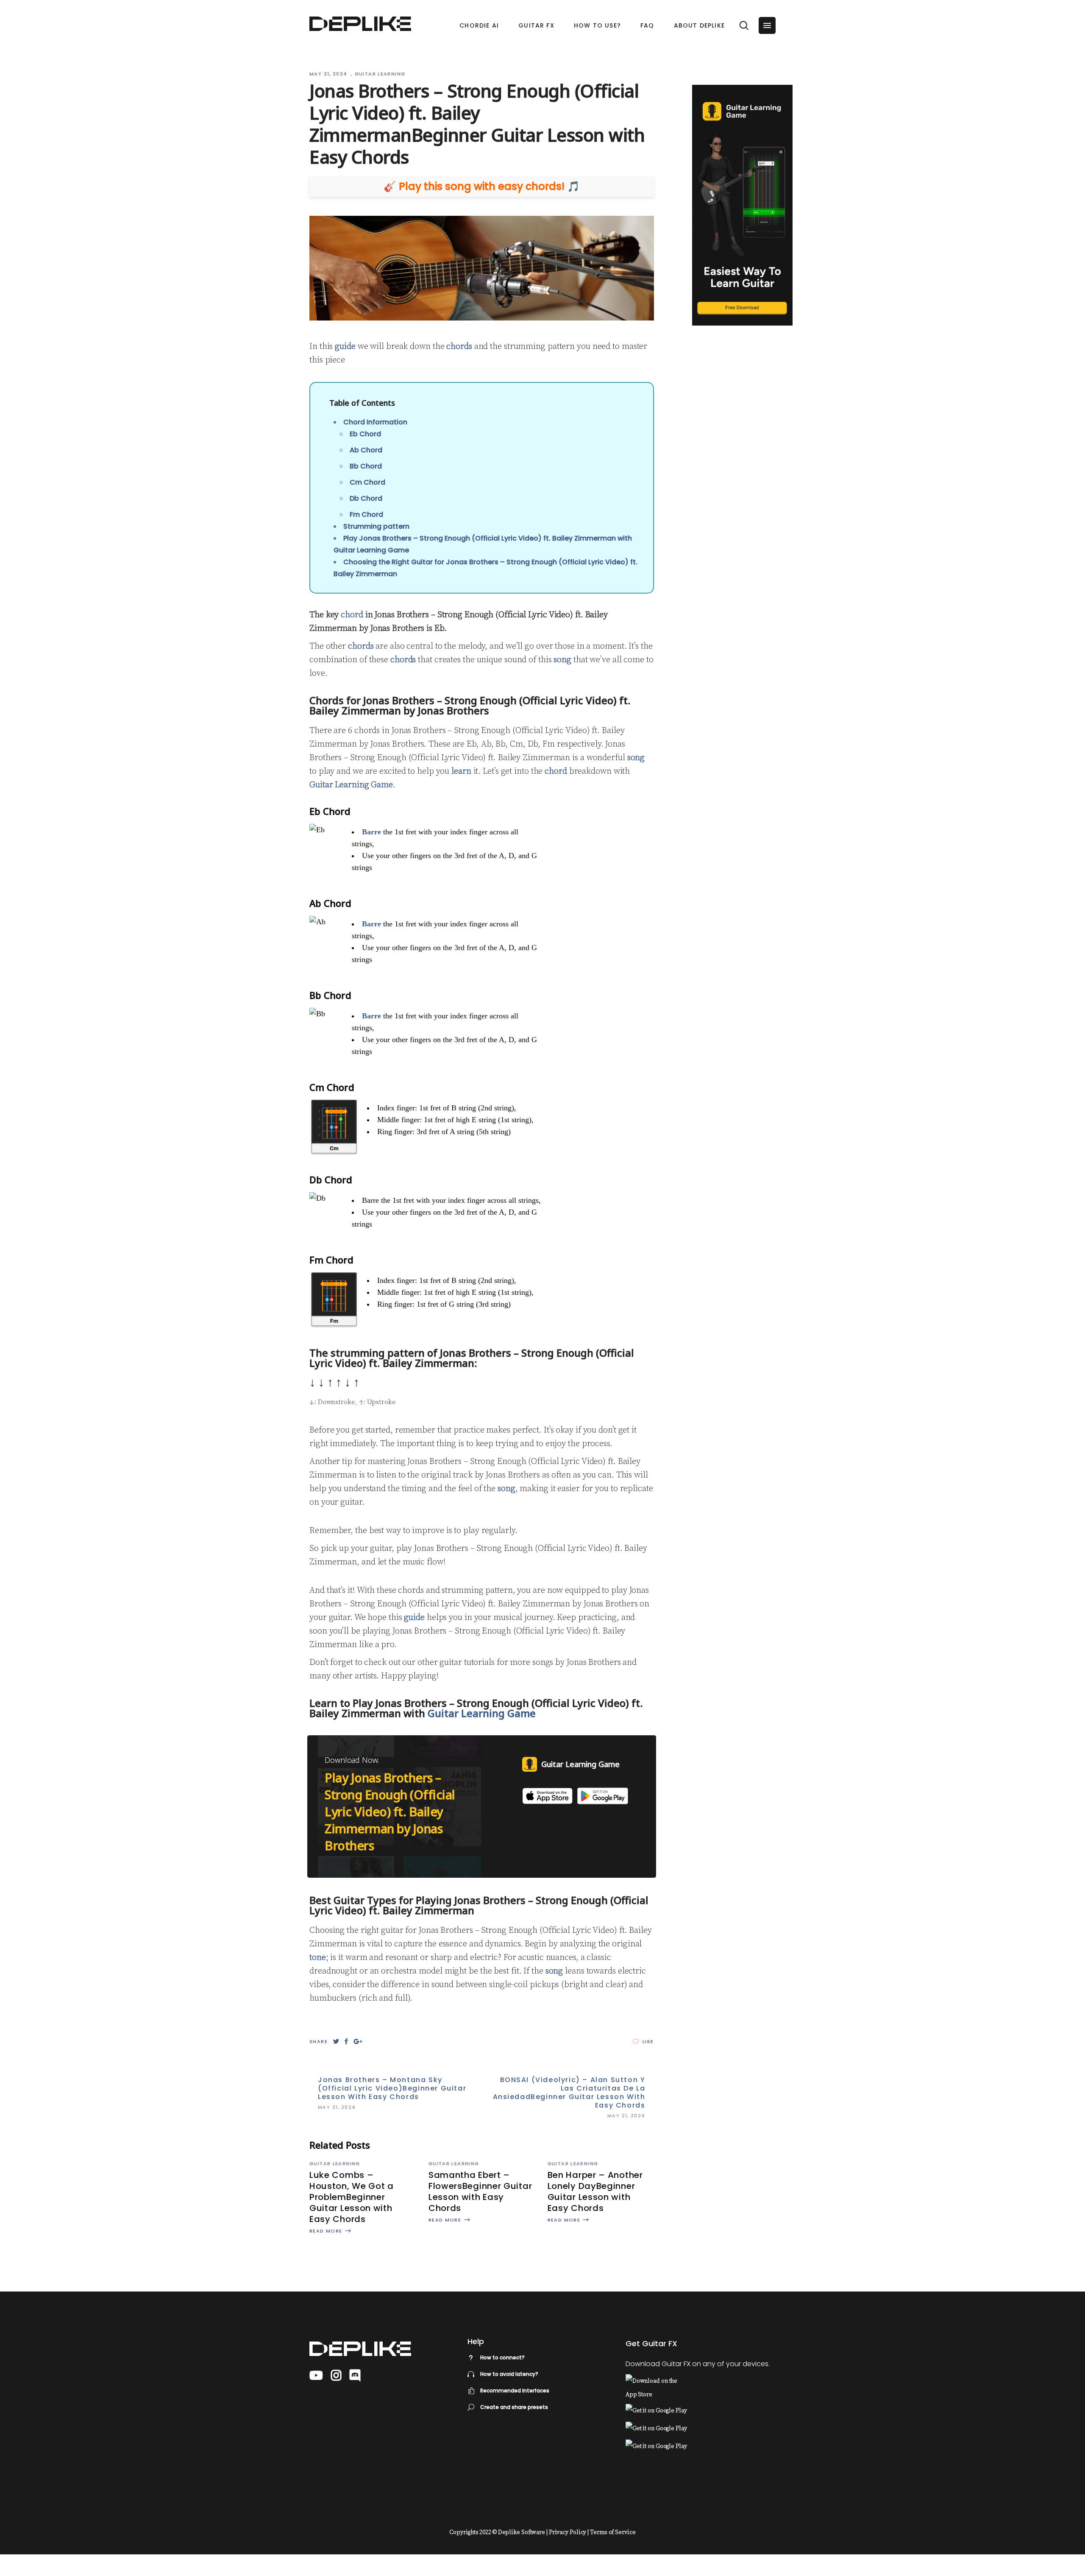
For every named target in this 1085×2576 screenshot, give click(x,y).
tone (318, 1958)
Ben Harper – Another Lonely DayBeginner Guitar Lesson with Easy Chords (595, 2191)
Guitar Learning (380, 74)
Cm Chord (367, 482)
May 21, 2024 (329, 74)
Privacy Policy (568, 2532)
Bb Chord (366, 466)
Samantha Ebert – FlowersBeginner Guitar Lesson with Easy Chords (480, 2191)
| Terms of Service (611, 2532)
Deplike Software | (523, 2532)
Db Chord (366, 498)
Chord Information (375, 422)
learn (461, 771)
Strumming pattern (376, 526)
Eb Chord (365, 434)
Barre (371, 832)
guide (345, 347)
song (562, 660)
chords (459, 347)
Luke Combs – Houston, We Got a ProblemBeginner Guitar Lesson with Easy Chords (352, 2197)
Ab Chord (366, 450)
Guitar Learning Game (351, 785)
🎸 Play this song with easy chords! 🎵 (482, 187)
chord (352, 615)
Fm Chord (366, 514)
